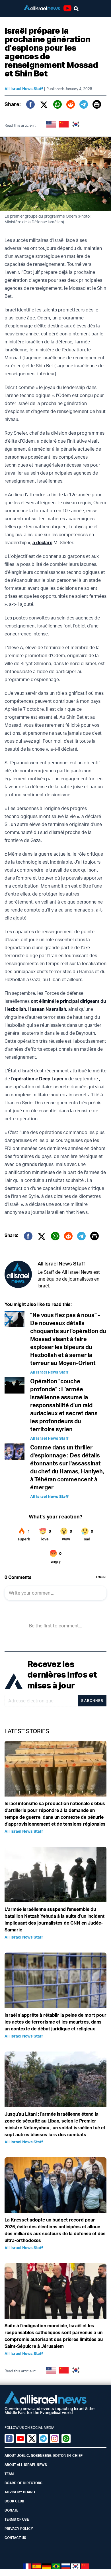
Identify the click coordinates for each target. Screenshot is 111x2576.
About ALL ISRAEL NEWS (26, 2465)
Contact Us (15, 2538)
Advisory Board (20, 2492)
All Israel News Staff (24, 89)
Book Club (14, 2501)
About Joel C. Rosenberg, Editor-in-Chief (44, 2455)
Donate (11, 2510)
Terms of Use (17, 2519)
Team (9, 2474)
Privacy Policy (19, 2529)
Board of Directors (23, 2483)
